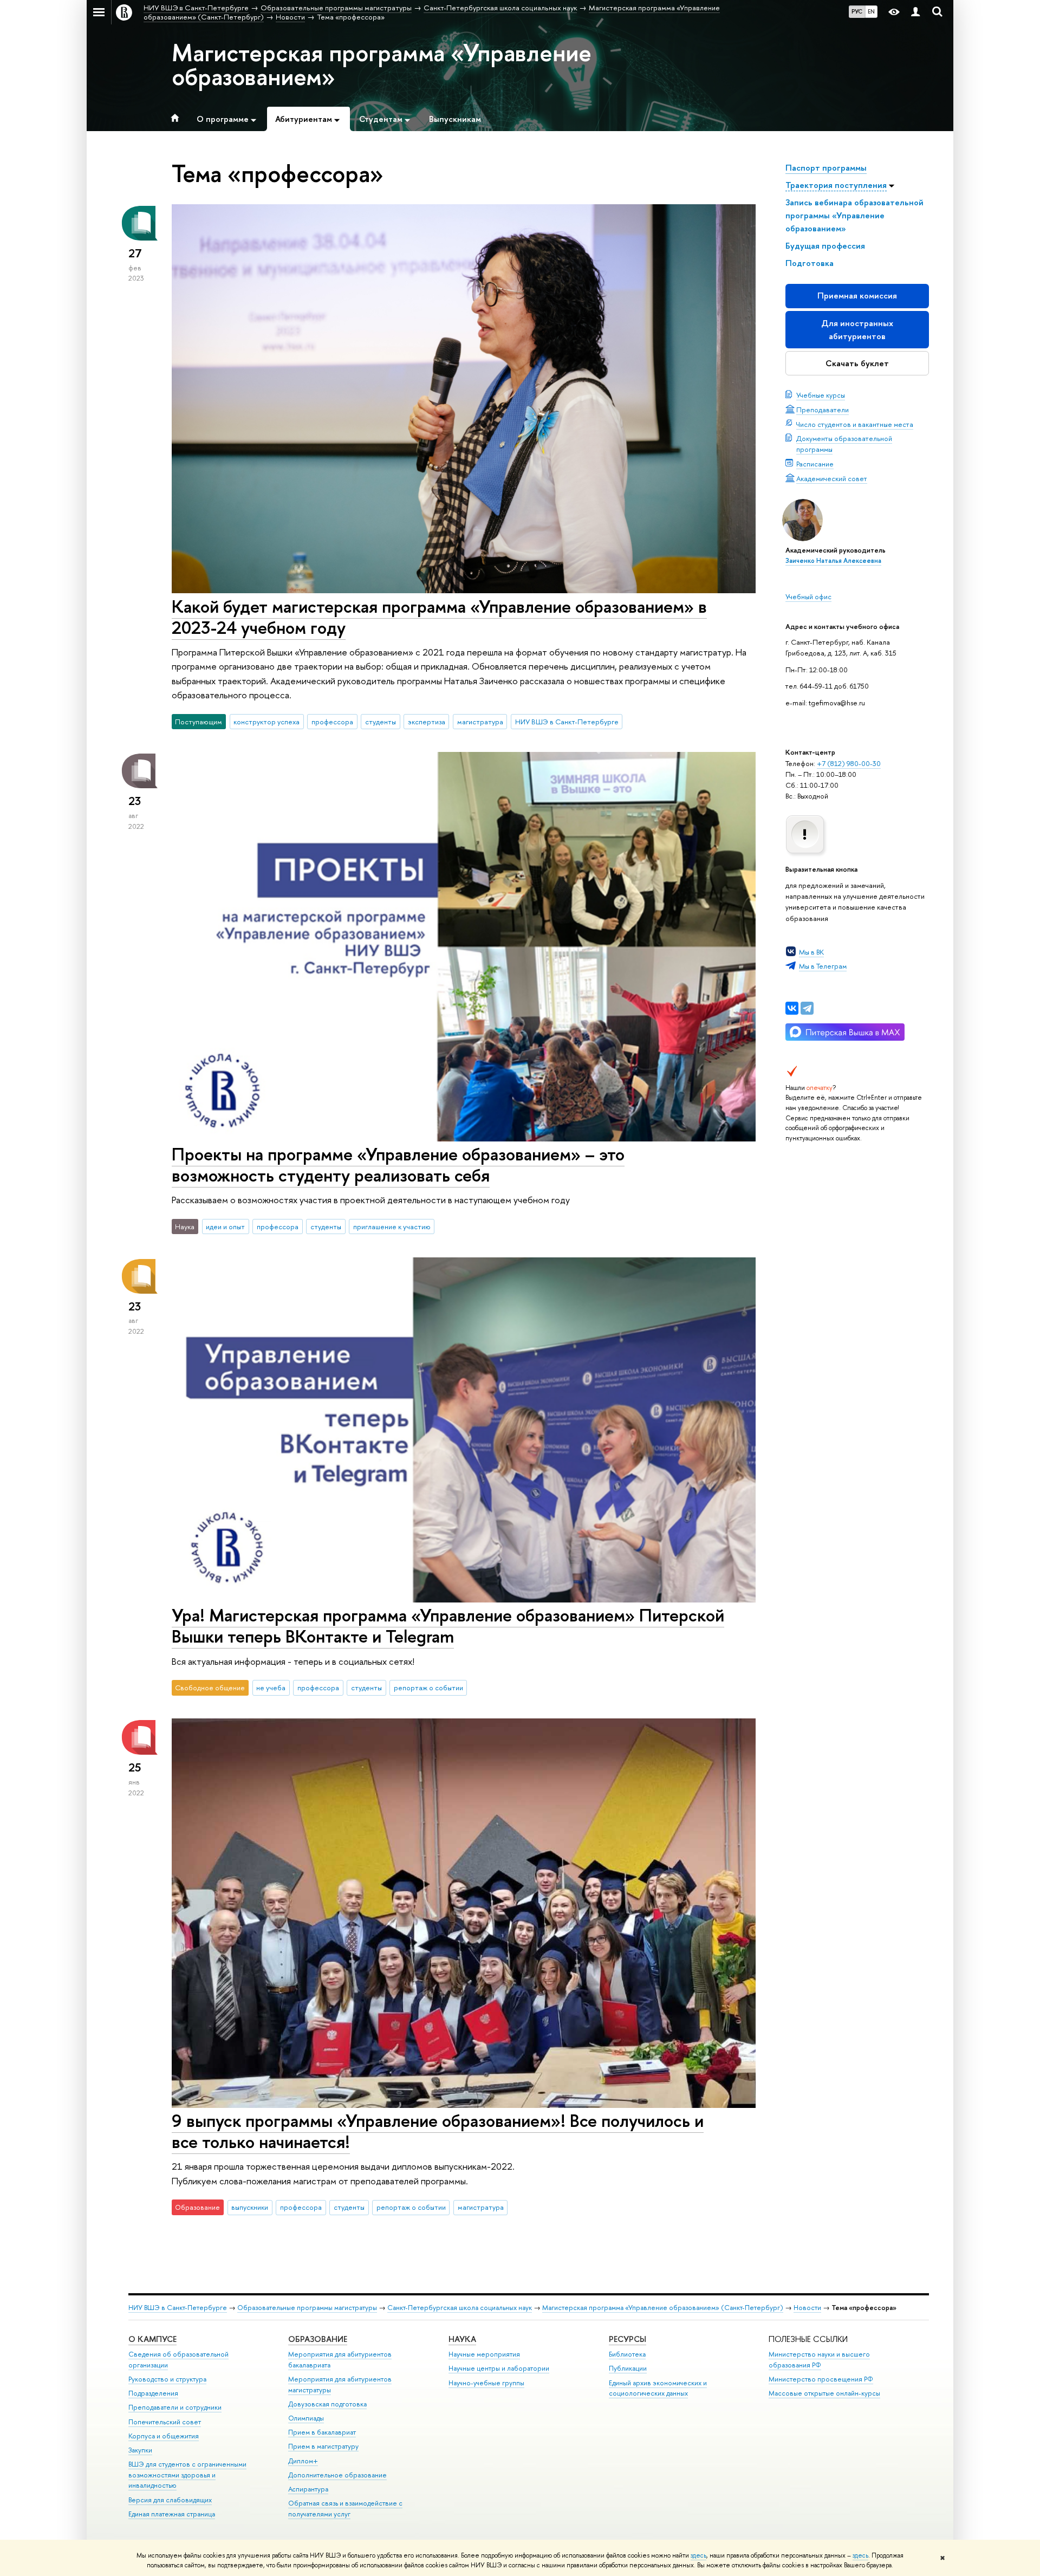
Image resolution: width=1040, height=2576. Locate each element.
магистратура (480, 722)
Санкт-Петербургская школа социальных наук (460, 2308)
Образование (318, 2339)
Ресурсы (628, 2339)
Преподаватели (823, 410)
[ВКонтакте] (792, 1008)
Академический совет (832, 478)
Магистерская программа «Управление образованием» (382, 64)
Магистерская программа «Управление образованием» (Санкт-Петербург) (663, 2308)
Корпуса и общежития (164, 2436)
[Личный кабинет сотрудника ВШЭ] (915, 12)
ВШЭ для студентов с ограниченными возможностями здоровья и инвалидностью (187, 2475)
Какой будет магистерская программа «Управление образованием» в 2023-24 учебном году (439, 617)
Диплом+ (303, 2461)
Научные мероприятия (484, 2354)
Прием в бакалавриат (322, 2432)
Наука (462, 2339)
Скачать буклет (857, 363)
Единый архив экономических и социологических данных (658, 2388)
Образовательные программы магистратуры (307, 2308)
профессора (332, 722)
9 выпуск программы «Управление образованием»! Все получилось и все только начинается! (438, 2131)
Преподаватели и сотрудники (175, 2407)
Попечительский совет (165, 2422)
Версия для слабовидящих (170, 2500)
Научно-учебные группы (486, 2383)
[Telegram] (807, 1008)
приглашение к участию (392, 1227)
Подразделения (153, 2393)
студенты (381, 722)
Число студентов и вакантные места (855, 424)
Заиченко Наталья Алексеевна (833, 561)
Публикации (628, 2368)
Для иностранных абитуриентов (857, 330)
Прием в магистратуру (323, 2446)
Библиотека (627, 2354)
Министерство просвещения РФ (821, 2379)
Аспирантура (308, 2489)
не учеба (271, 1688)
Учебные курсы (821, 395)
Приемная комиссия (857, 296)
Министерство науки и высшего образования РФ (819, 2360)
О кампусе (152, 2339)
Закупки (140, 2450)
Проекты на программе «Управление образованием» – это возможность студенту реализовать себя (398, 1164)
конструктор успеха (266, 722)
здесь (698, 2555)
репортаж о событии (428, 1688)
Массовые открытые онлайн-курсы (824, 2393)
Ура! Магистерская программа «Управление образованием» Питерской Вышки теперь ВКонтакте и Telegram (448, 1626)
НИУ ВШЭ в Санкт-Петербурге (567, 722)
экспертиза (427, 722)
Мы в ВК (811, 952)
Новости (807, 2308)
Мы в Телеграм (823, 966)
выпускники (250, 2207)
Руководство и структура (167, 2379)
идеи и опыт (225, 1227)
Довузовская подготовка (327, 2404)
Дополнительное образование (337, 2475)
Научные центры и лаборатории (499, 2368)
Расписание (815, 464)
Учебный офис (808, 596)
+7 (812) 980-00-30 (849, 763)
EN (871, 11)
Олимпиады (306, 2418)
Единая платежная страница (172, 2514)
